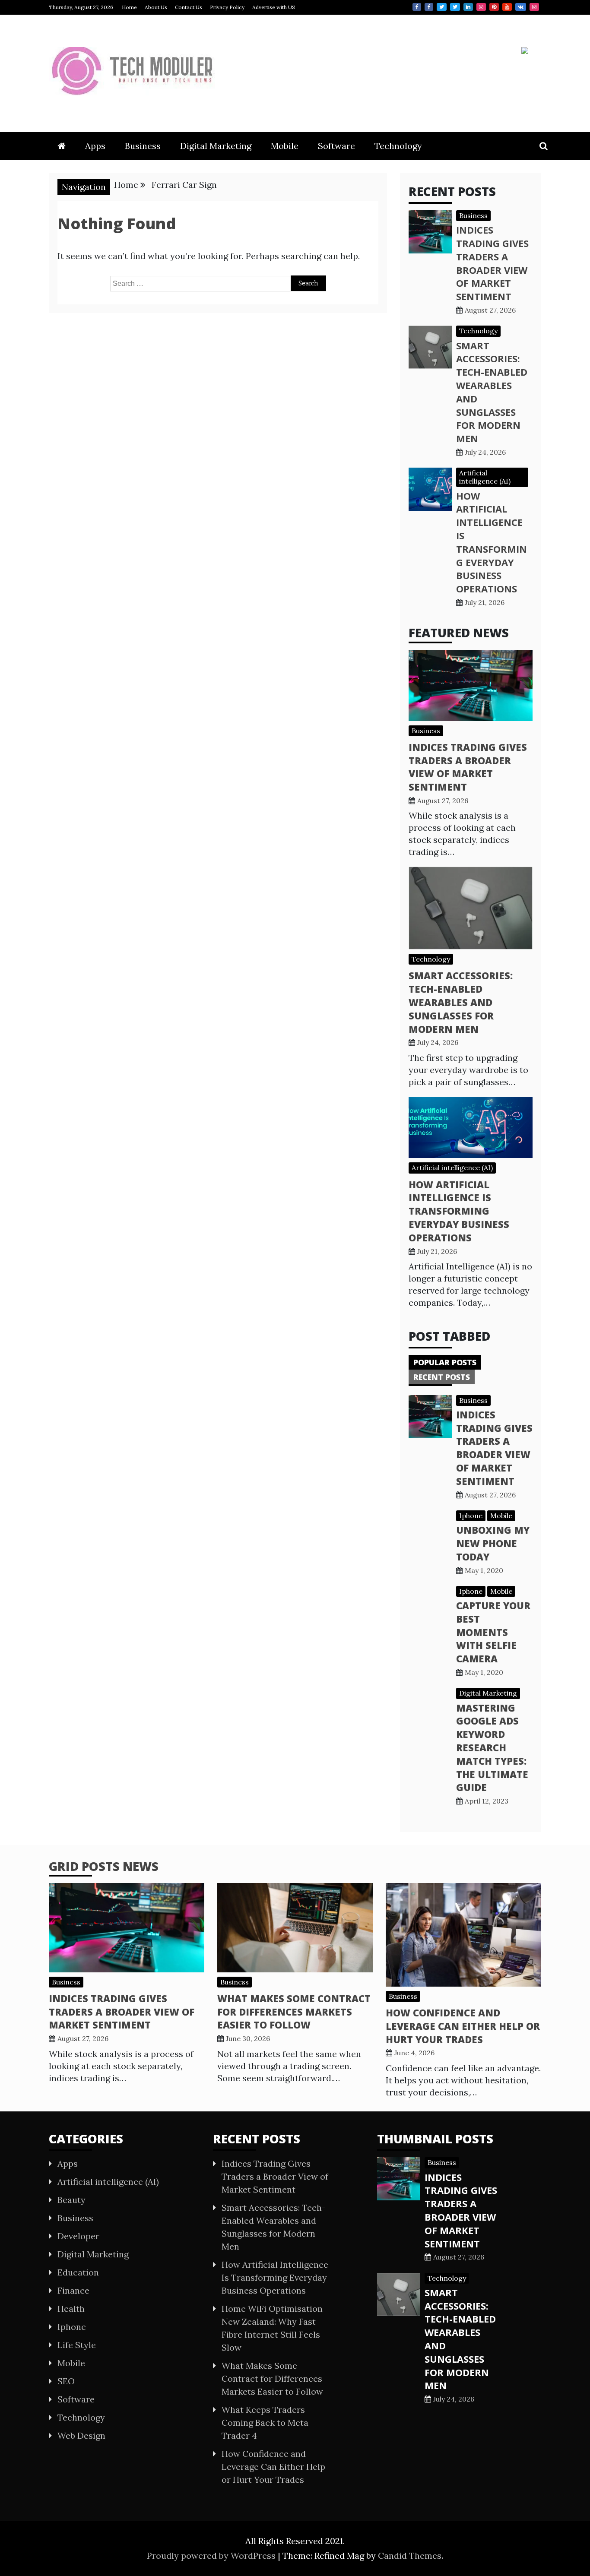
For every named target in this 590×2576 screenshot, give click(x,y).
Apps (95, 146)
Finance (73, 2290)
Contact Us (189, 7)
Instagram (481, 7)
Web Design (81, 2435)
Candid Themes (410, 2555)
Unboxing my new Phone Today (493, 1543)
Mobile (285, 146)
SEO (66, 2381)
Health (71, 2309)
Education (78, 2272)
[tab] (445, 1362)
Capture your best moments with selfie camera (493, 1632)
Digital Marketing (216, 146)
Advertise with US (274, 7)
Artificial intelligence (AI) (485, 477)
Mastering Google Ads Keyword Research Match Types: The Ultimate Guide (492, 1748)
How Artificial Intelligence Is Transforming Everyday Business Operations (492, 542)
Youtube (507, 7)
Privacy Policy (227, 7)
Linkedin (468, 7)
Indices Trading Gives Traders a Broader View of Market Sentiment (492, 263)
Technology (398, 146)
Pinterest (494, 7)
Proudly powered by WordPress (212, 2555)
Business (143, 146)
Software (336, 146)
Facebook (417, 7)
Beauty (71, 2200)
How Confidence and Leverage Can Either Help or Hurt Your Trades (463, 2026)
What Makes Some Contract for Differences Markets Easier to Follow (294, 2012)
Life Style (77, 2345)
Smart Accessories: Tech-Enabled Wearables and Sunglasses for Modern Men (461, 1002)
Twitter (442, 7)
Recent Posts (442, 1377)
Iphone (471, 1516)
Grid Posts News (104, 1866)
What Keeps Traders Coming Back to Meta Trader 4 (265, 2423)
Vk (521, 7)
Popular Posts (445, 1362)
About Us (156, 7)
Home (129, 7)
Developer (78, 2236)
